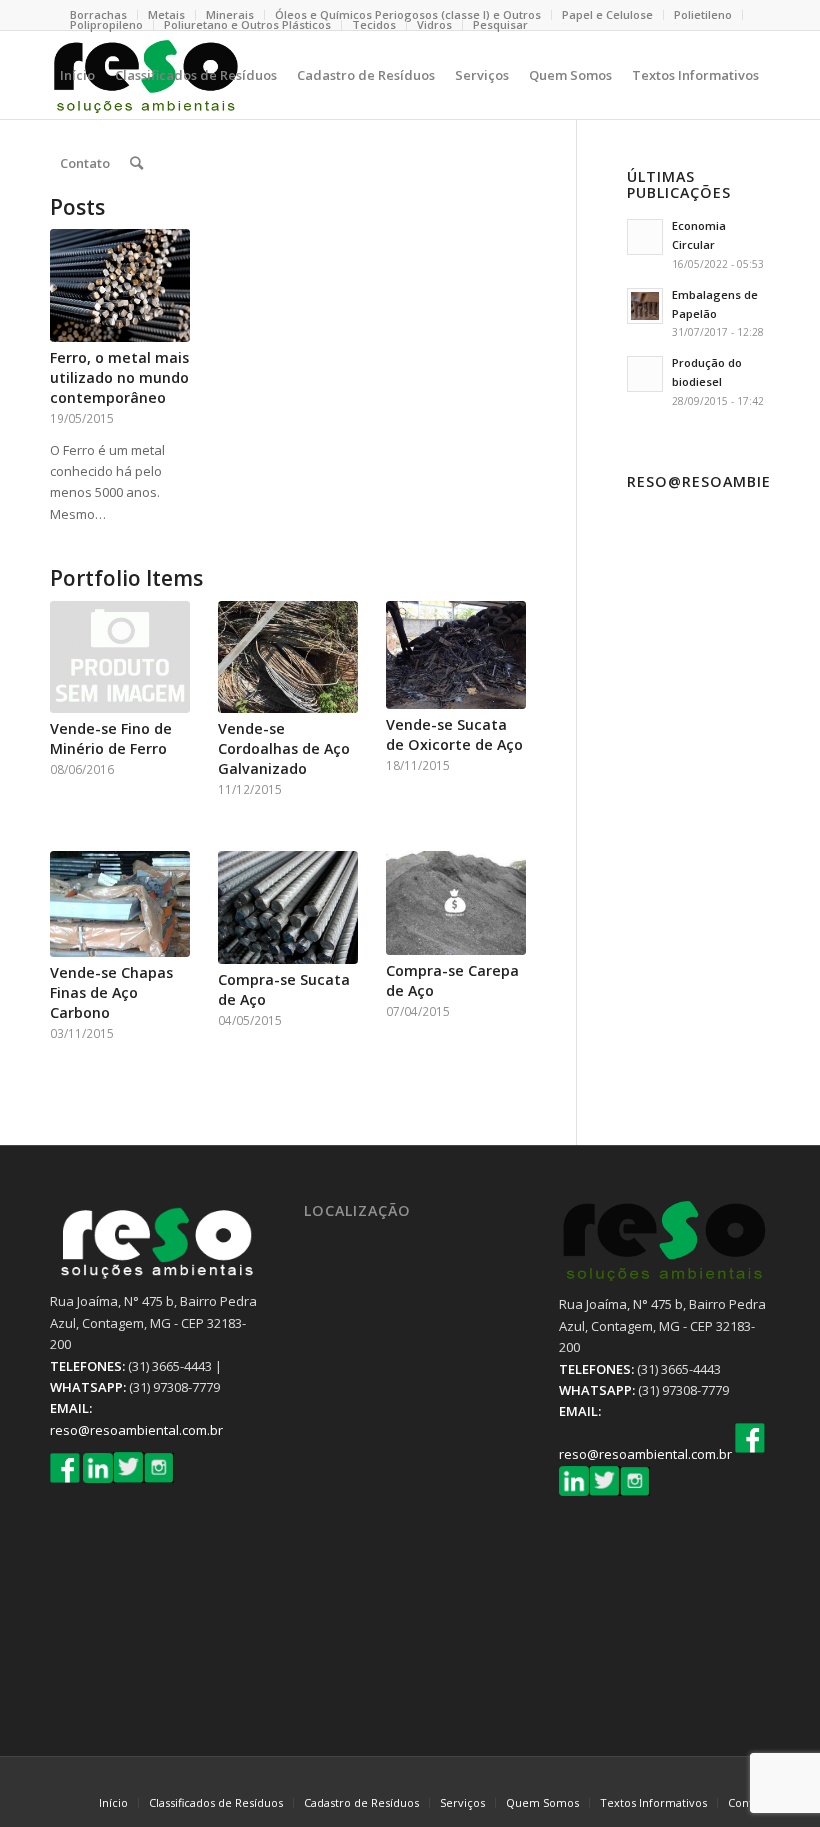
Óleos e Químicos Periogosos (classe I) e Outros (408, 14)
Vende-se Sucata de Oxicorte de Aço (454, 734)
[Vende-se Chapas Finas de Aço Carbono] (120, 904)
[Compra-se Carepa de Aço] (456, 903)
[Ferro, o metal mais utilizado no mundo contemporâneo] (120, 285)
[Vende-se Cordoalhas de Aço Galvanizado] (288, 657)
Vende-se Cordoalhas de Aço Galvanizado (284, 748)
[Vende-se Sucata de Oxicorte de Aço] (456, 655)
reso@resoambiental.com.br (136, 1430)
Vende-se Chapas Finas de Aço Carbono (111, 992)
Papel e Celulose (607, 14)
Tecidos (374, 24)
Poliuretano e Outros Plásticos (247, 24)
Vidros (434, 24)
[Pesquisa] (136, 163)
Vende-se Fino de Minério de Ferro (111, 738)
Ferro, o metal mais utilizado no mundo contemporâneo (119, 377)
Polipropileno (106, 24)
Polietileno (703, 14)
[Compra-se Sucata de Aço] (288, 907)
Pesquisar (500, 24)
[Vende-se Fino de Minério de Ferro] (120, 657)
